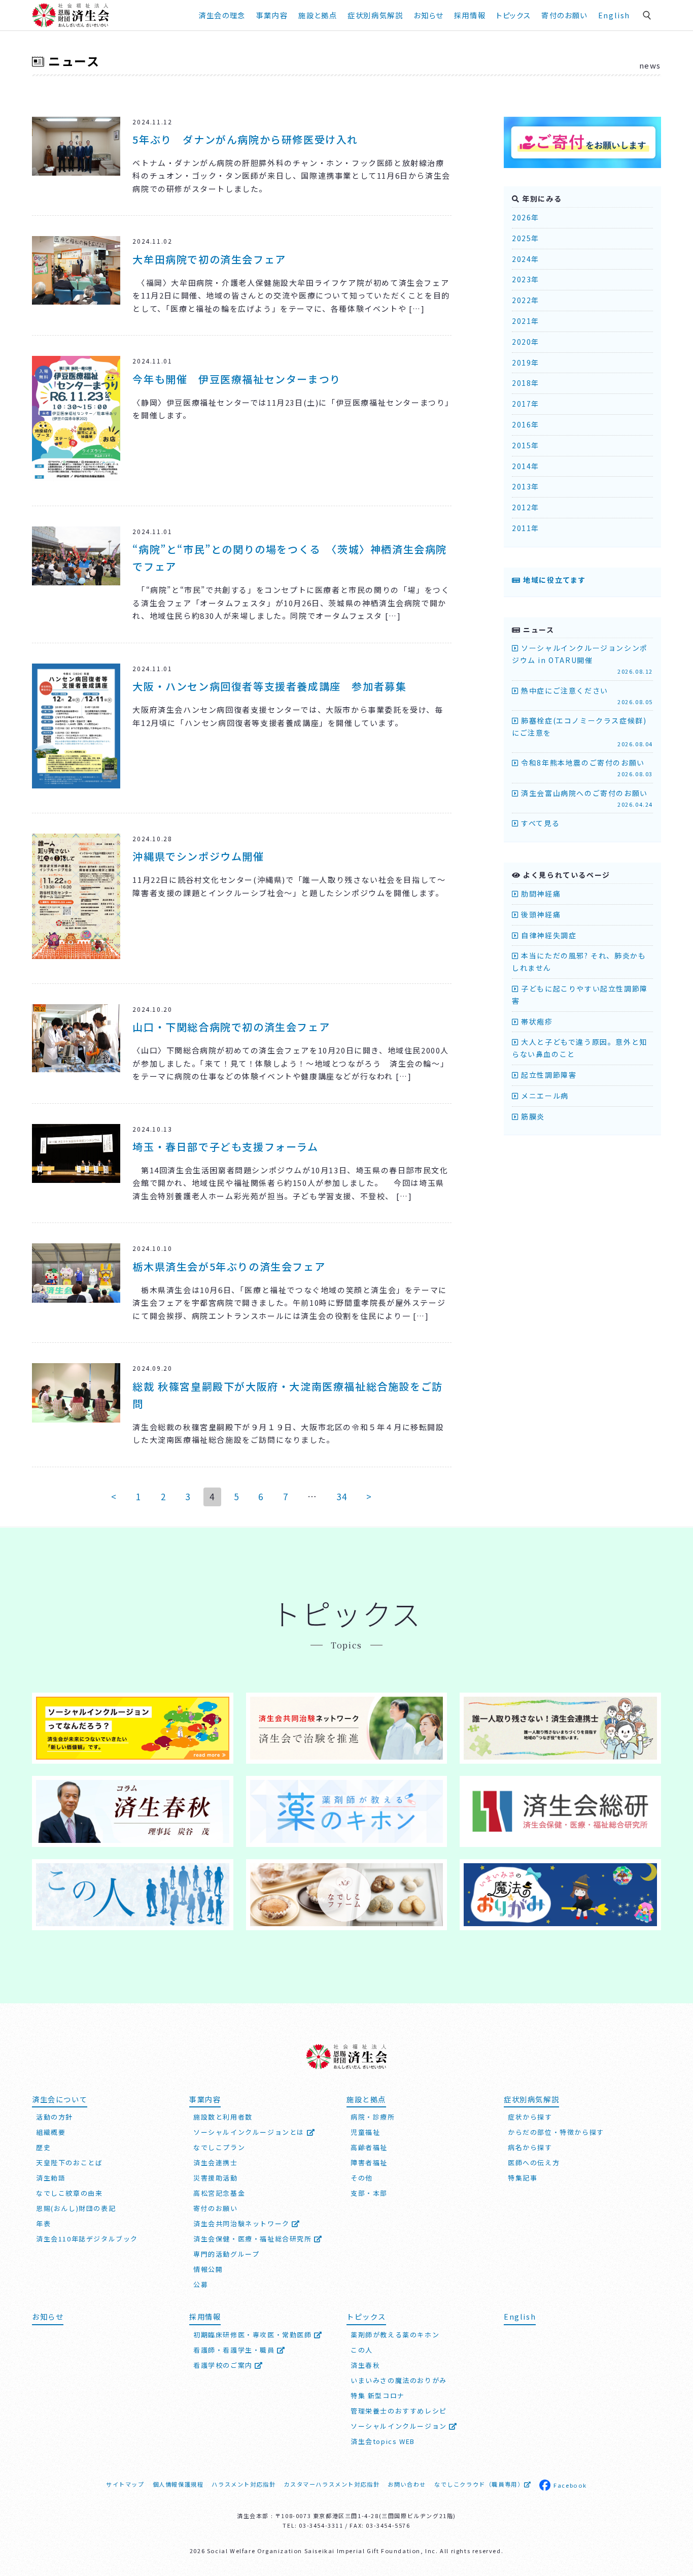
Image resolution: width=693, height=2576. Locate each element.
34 (342, 1496)
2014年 (526, 466)
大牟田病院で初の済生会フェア (209, 259)
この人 (362, 2350)
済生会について (60, 2099)
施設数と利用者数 (223, 2117)
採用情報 (470, 15)
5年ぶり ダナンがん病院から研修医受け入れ (245, 139)
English (614, 15)
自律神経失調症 (548, 935)
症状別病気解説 (375, 15)
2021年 (526, 321)
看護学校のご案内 (224, 2365)
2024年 (526, 259)
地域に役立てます (553, 580)
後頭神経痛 (540, 914)
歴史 (43, 2147)
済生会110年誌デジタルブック (87, 2239)
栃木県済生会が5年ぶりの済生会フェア (229, 1266)
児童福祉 (365, 2132)
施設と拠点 (318, 15)
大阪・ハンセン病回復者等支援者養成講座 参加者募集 (269, 686)
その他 (362, 2178)
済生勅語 (51, 2178)
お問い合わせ (407, 2484)
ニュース (74, 61)
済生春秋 (365, 2365)
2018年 (526, 383)
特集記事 (523, 2178)
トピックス (513, 15)
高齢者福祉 (369, 2147)
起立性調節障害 (548, 1075)
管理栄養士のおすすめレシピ (399, 2411)
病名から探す (530, 2147)
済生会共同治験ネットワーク (242, 2223)
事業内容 (272, 15)
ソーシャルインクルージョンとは (250, 2132)
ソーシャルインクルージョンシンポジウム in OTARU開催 (582, 659)
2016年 (526, 424)
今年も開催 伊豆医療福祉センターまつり (236, 379)
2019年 (526, 362)
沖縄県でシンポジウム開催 (198, 856)
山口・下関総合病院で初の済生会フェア (231, 1027)
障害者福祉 (369, 2162)
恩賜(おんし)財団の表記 (76, 2208)
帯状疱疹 (536, 1021)
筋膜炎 (532, 1116)
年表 (43, 2223)
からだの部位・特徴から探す (556, 2132)
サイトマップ (125, 2484)
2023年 (526, 279)
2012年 (526, 507)
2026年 (526, 217)
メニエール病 (544, 1096)
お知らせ (48, 2316)
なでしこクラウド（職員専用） (479, 2484)
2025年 (526, 238)
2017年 (526, 404)
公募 (201, 2284)
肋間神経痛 (540, 894)
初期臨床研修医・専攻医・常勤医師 (254, 2335)
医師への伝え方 (534, 2162)
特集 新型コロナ (378, 2396)
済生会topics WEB (383, 2441)
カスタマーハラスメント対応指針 (332, 2484)
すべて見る (539, 823)
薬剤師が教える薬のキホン (395, 2335)
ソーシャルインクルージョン (400, 2426)
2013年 (526, 486)
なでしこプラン (219, 2147)
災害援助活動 (216, 2178)
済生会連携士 (216, 2162)
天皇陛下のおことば (69, 2162)
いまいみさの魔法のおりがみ (399, 2380)
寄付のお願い (564, 15)
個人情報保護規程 (178, 2484)
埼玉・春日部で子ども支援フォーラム (225, 1147)
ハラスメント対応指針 (244, 2484)
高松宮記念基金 (219, 2193)
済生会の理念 (222, 15)
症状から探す (530, 2117)
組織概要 (51, 2132)
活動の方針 (55, 2117)
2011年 (526, 528)
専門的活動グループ (226, 2254)
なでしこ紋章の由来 (69, 2193)
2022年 (526, 300)
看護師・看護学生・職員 (235, 2350)
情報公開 (208, 2269)
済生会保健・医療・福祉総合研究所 (254, 2239)
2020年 (526, 342)
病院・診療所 (373, 2117)
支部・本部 (369, 2193)
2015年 (526, 445)
